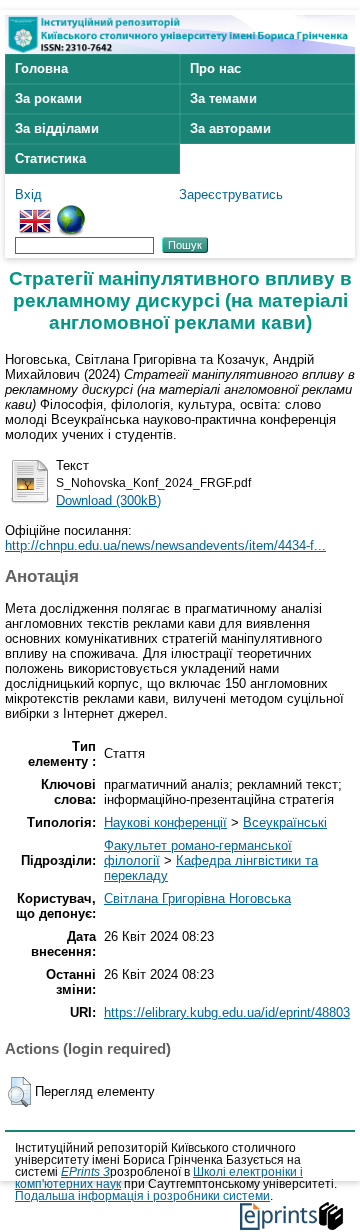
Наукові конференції (165, 822)
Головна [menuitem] (41, 68)
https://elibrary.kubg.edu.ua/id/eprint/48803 (227, 1012)
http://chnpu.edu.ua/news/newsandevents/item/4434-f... (165, 545)
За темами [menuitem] (223, 98)
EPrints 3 (85, 1172)
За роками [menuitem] (48, 98)
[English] (35, 212)
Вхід (28, 194)
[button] (19, 1092)
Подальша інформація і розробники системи (142, 1196)
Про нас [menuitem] (215, 68)
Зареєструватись (231, 194)
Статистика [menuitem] (50, 158)
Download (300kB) (108, 500)
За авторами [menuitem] (230, 128)
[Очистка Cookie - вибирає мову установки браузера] (71, 212)
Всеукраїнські (285, 822)
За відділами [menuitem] (57, 128)
